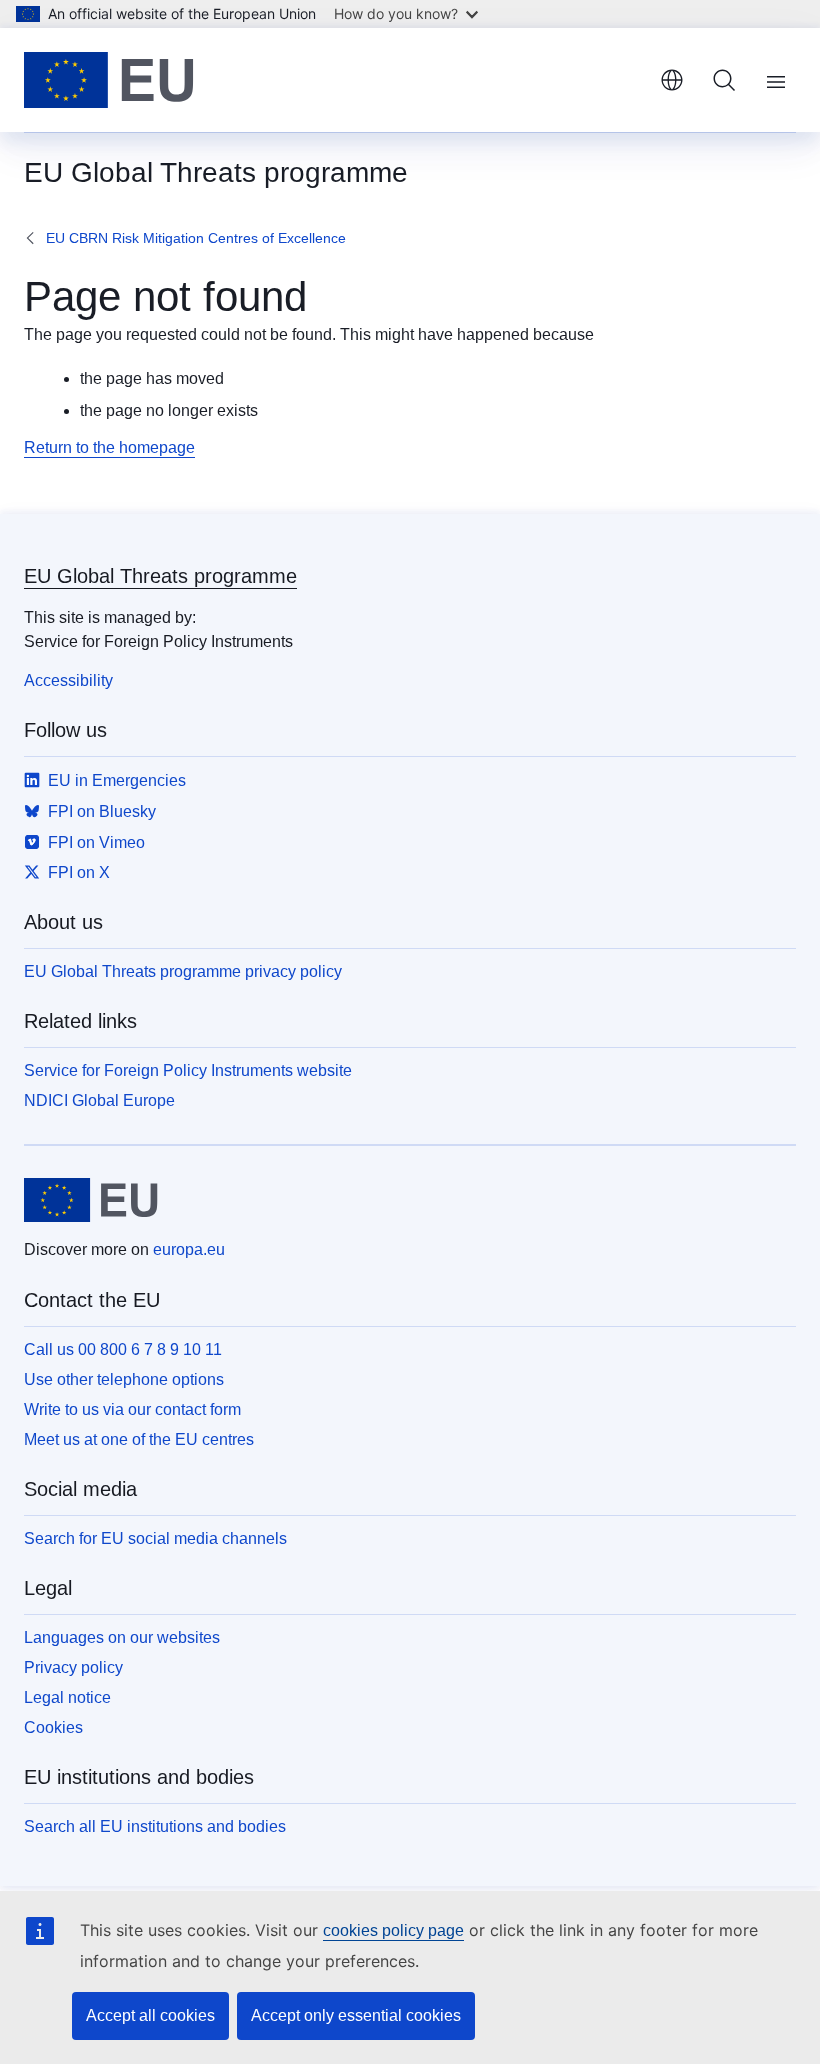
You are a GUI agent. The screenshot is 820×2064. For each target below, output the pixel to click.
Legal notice (67, 1697)
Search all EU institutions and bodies (155, 1826)
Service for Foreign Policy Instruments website (188, 1070)
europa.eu (189, 1249)
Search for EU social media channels (155, 1538)
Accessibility (68, 680)
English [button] (672, 80)
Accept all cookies (150, 2015)
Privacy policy (73, 1667)
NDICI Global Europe (99, 1100)
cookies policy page (393, 1930)
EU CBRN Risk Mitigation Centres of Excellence (196, 238)
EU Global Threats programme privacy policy (183, 971)
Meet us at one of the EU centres (139, 1439)
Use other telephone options (124, 1379)
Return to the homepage (109, 447)
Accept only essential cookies (356, 2015)
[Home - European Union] (109, 80)
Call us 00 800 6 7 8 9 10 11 (123, 1349)
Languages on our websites (122, 1637)
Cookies (53, 1727)
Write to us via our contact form (132, 1409)
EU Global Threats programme (160, 576)
